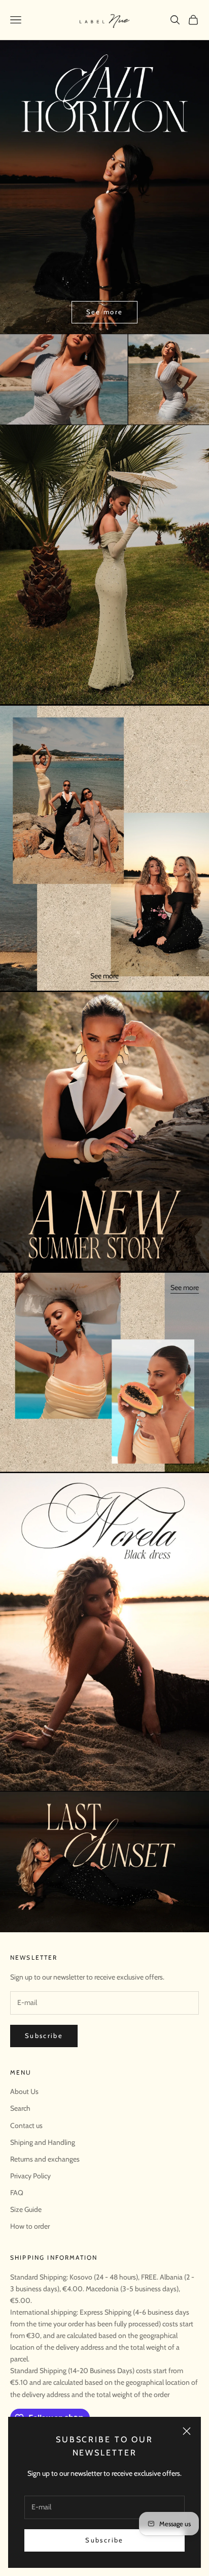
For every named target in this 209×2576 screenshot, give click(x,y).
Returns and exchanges (45, 2159)
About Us (24, 2091)
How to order (30, 2226)
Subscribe (104, 2540)
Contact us (26, 2125)
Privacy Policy (30, 2176)
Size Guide (26, 2209)
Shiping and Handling (43, 2142)
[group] (104, 379)
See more (105, 312)
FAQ (17, 2193)
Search (20, 2108)
